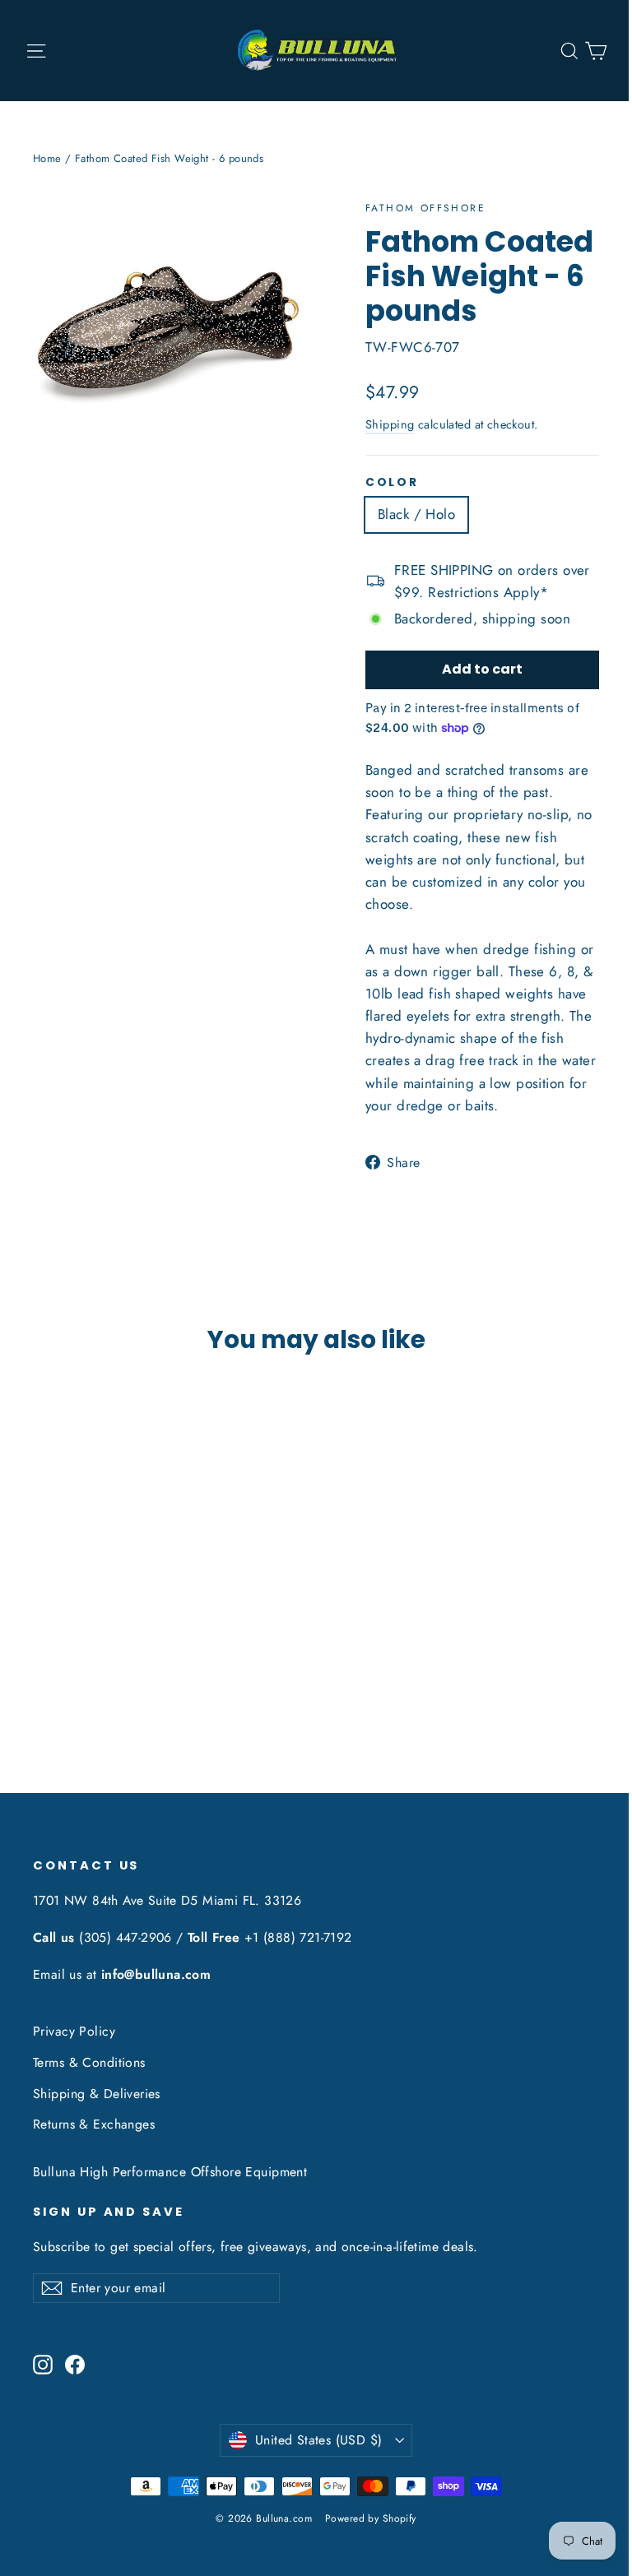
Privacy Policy (74, 2031)
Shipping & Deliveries (97, 2094)
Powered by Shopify (371, 2518)
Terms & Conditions (89, 2062)
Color (392, 483)
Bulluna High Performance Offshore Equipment (170, 2172)
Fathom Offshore (425, 208)
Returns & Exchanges (94, 2124)
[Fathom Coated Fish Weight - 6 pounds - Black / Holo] (43, 1668)
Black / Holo (416, 514)
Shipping (390, 424)
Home (47, 158)
